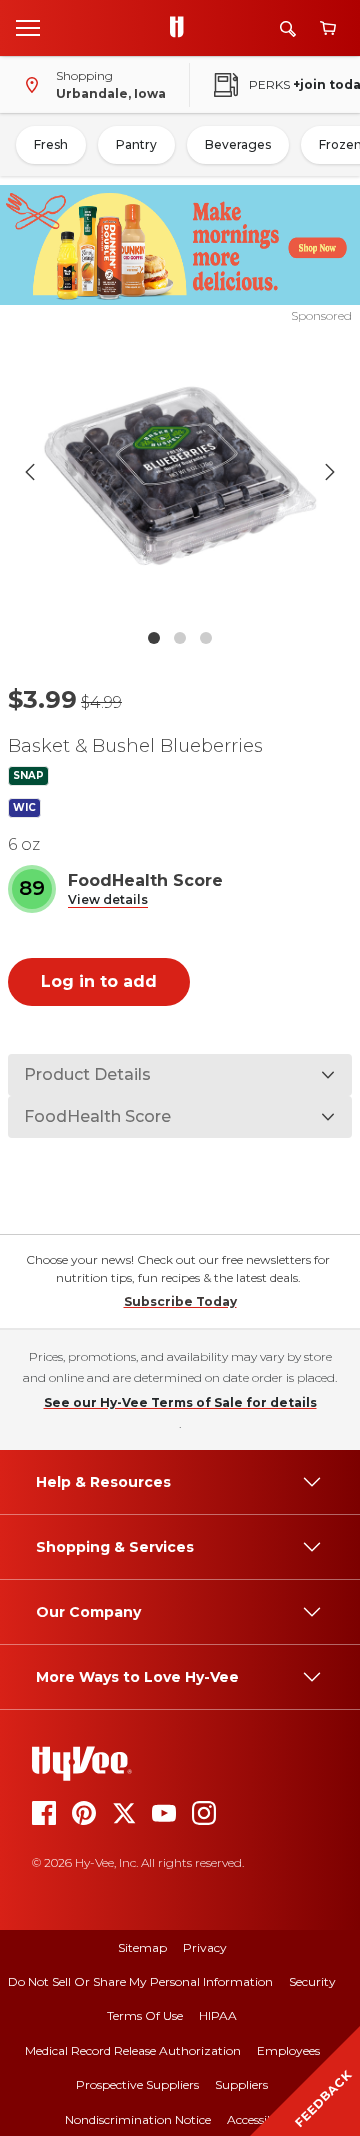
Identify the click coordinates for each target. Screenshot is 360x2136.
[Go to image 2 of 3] (180, 638)
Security (312, 1981)
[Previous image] (30, 472)
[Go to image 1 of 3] (154, 638)
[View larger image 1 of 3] (180, 472)
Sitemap (142, 1947)
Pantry (136, 144)
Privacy (205, 1947)
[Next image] (330, 472)
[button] (108, 900)
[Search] (288, 28)
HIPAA (218, 2015)
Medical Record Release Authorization (133, 2050)
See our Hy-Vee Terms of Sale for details (180, 1402)
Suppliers (241, 2084)
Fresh (51, 144)
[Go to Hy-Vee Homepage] (182, 28)
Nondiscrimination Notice (138, 2119)
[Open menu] (28, 27)
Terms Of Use (145, 2015)
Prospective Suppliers (137, 2084)
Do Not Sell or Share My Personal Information (140, 1981)
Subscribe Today (180, 1301)
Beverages (238, 144)
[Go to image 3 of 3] (206, 638)
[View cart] (328, 28)
